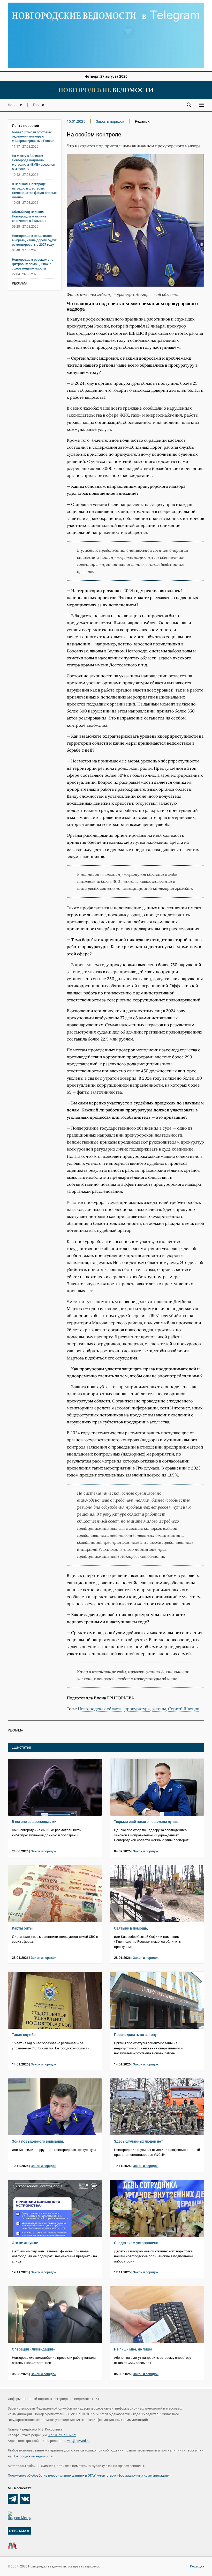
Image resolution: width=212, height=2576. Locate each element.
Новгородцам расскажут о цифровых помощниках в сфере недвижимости (33, 264)
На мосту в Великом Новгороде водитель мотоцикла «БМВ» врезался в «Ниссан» (33, 162)
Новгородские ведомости (33, 2456)
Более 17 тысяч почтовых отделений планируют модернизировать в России (33, 137)
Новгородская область (100, 1709)
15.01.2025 (76, 121)
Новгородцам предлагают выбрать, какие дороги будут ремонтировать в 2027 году (34, 240)
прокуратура (137, 1709)
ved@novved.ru (78, 2441)
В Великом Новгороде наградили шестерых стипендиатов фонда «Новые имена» (34, 191)
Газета (39, 105)
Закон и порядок (110, 121)
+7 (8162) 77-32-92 (62, 2435)
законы (159, 1709)
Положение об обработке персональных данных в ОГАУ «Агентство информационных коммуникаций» (89, 2475)
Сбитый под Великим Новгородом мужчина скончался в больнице (29, 216)
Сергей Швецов (184, 1709)
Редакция (197, 2566)
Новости (15, 105)
